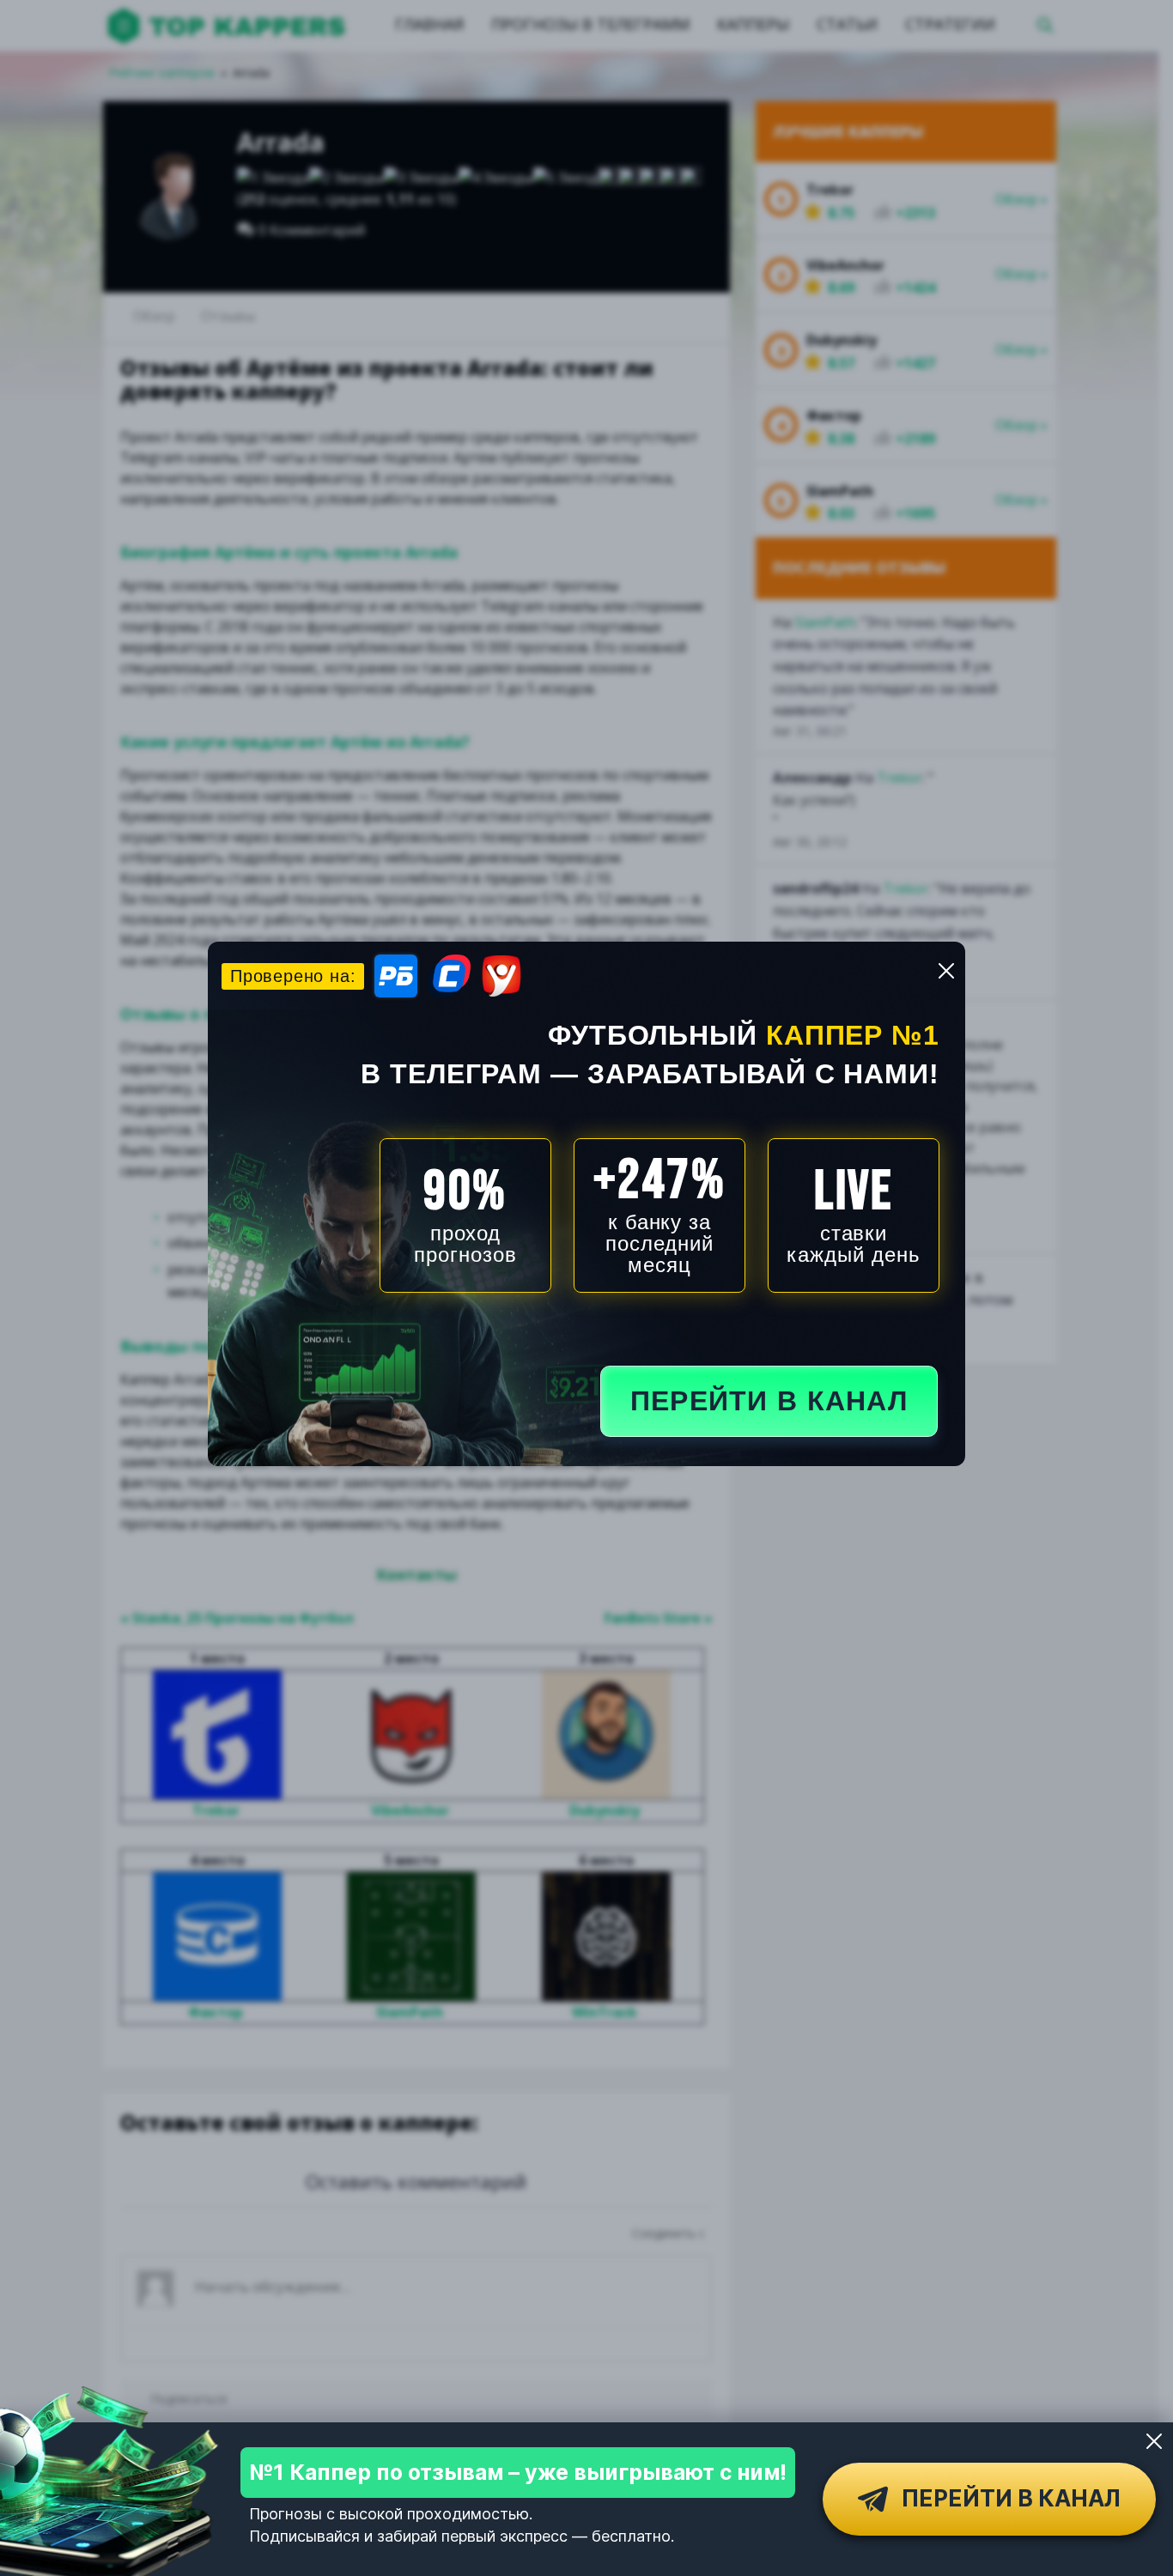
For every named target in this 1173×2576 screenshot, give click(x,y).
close (946, 971)
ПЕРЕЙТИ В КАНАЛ (769, 1401)
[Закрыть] (1154, 2441)
